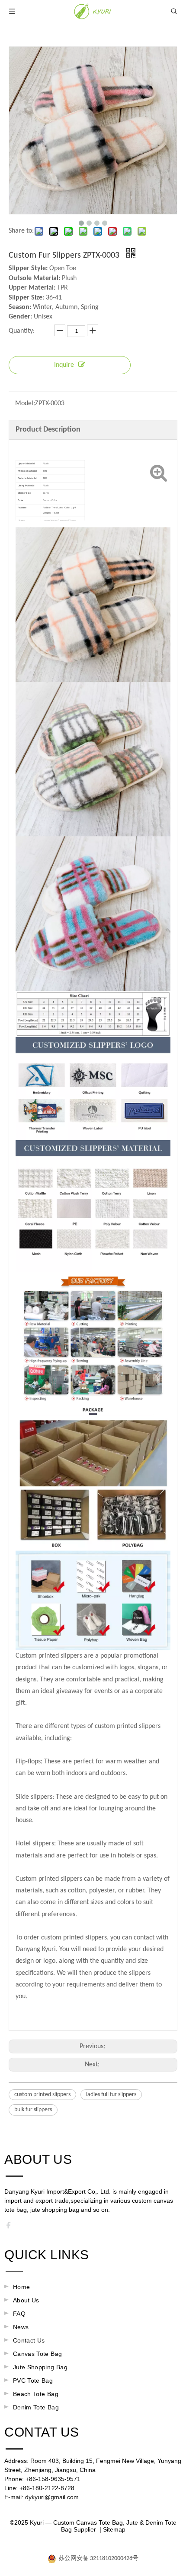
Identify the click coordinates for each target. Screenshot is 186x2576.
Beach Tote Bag (36, 2394)
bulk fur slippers (33, 2110)
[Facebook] (11, 2227)
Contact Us (29, 2340)
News (21, 2327)
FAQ (19, 2314)
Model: (25, 404)
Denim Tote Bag (36, 2407)
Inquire (64, 365)
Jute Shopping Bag (40, 2367)
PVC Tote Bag (33, 2381)
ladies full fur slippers (111, 2095)
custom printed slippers (42, 2095)
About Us (26, 2300)
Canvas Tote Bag (37, 2354)
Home (21, 2287)
